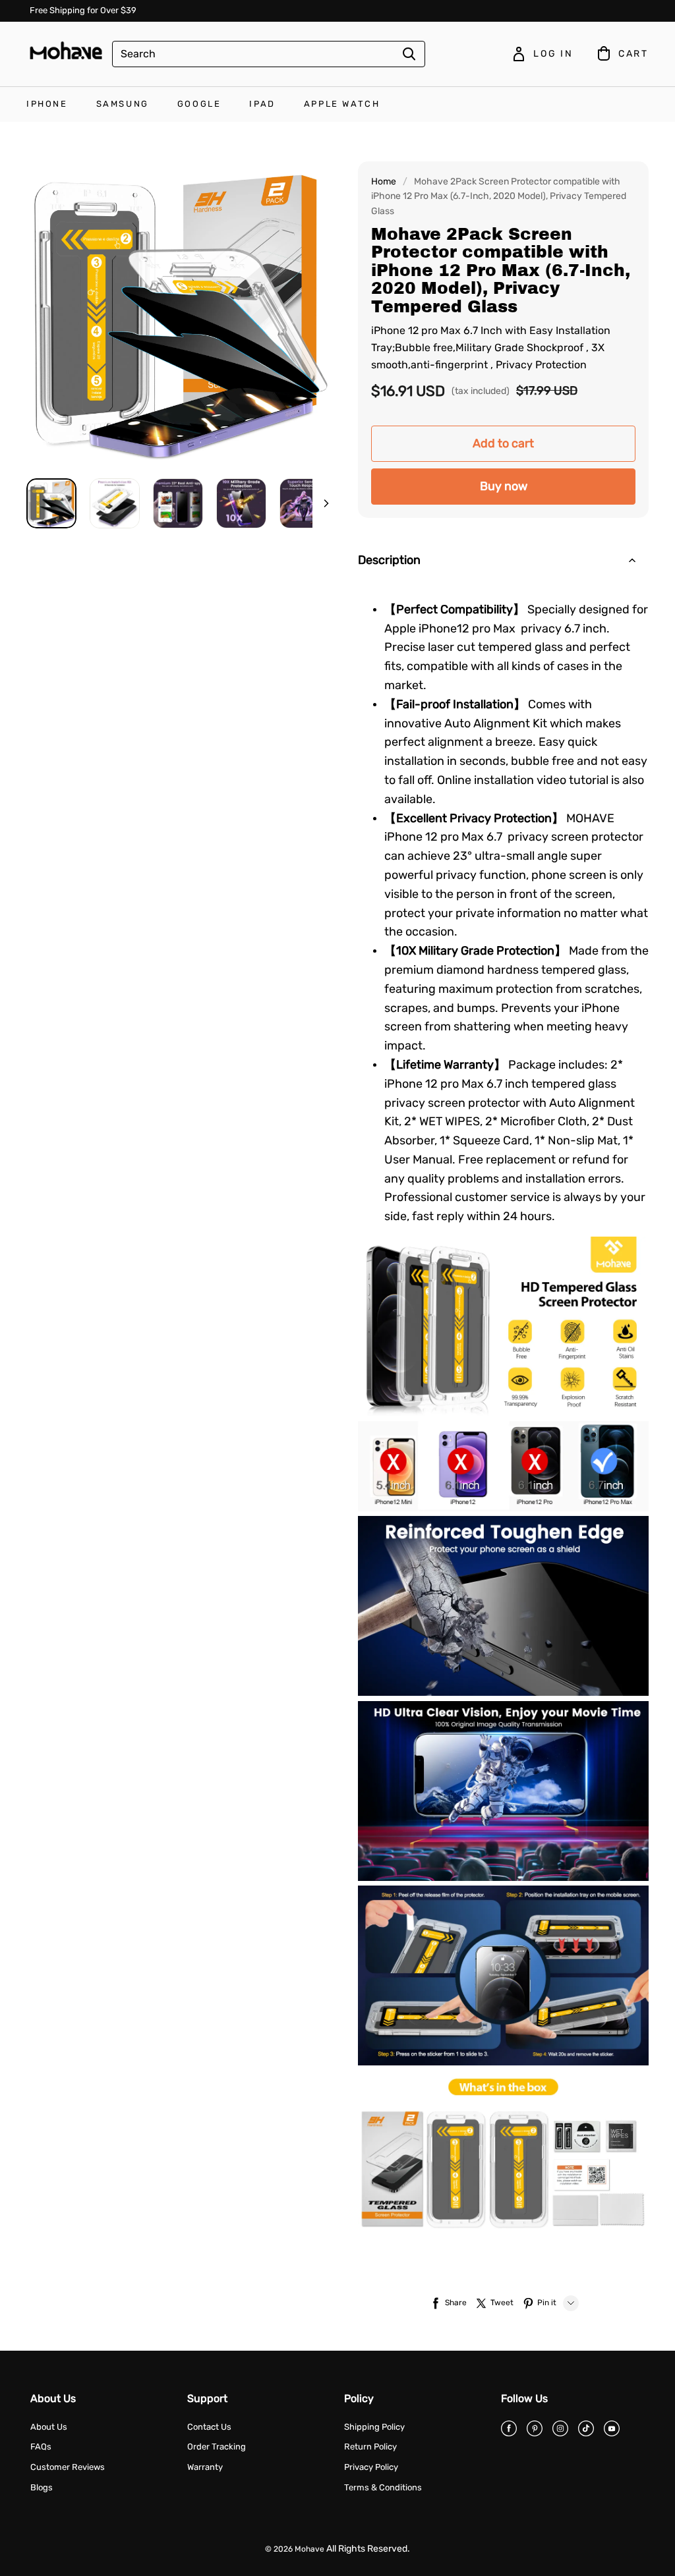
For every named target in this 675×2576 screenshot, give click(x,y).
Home (384, 182)
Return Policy (370, 2447)
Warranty (205, 2467)
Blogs (42, 2487)
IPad (262, 104)
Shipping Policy (374, 2427)
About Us (49, 2427)
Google (199, 104)
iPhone (47, 104)
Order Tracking (217, 2447)
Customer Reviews (68, 2467)
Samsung (123, 104)
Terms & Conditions (383, 2487)
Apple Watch (342, 104)
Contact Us (209, 2427)
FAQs (41, 2447)
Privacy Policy (371, 2467)
